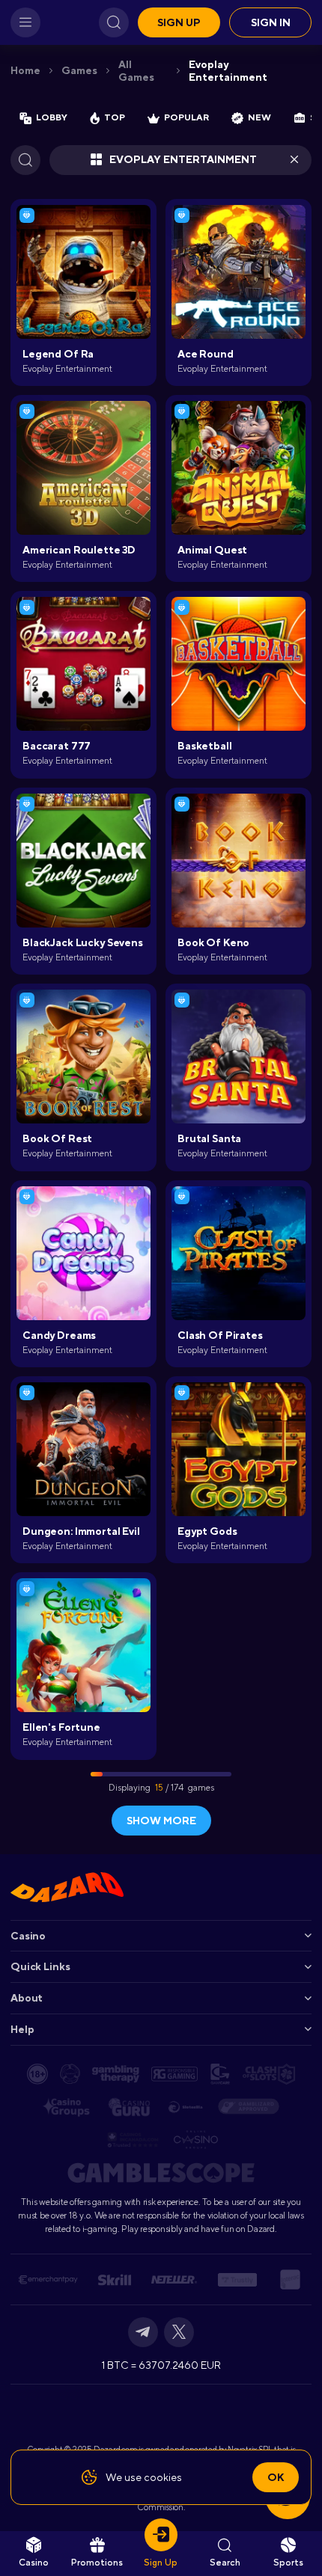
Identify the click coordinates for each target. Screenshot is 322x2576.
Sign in (271, 22)
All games (136, 71)
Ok (276, 2477)
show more (161, 1821)
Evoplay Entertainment (228, 71)
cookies (163, 2477)
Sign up (179, 22)
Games (79, 70)
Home (25, 70)
